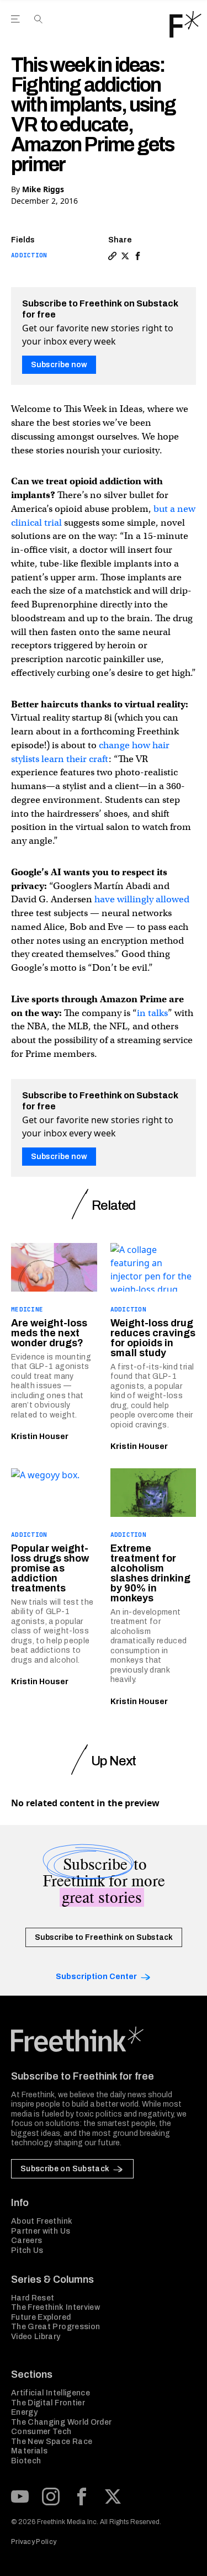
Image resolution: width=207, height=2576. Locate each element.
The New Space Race (52, 2442)
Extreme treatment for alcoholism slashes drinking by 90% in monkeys (150, 1573)
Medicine (27, 1309)
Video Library (36, 2337)
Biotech (26, 2461)
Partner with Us (41, 2231)
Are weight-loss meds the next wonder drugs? (49, 1333)
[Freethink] (185, 24)
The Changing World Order (61, 2422)
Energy (24, 2412)
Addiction (29, 255)
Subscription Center (96, 1977)
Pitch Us (27, 2250)
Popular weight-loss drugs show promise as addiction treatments (50, 1568)
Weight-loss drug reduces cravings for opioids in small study (153, 1338)
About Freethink (42, 2221)
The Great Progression (55, 2327)
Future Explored (41, 2317)
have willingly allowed (142, 899)
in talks (152, 1013)
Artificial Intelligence (51, 2393)
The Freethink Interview (55, 2307)
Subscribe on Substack (65, 2169)
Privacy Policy (34, 2542)
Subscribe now (59, 365)
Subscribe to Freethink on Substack (104, 1937)
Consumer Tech (41, 2432)
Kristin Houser (40, 1437)
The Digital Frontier (48, 2403)
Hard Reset (33, 2298)
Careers (26, 2241)
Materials (29, 2451)
